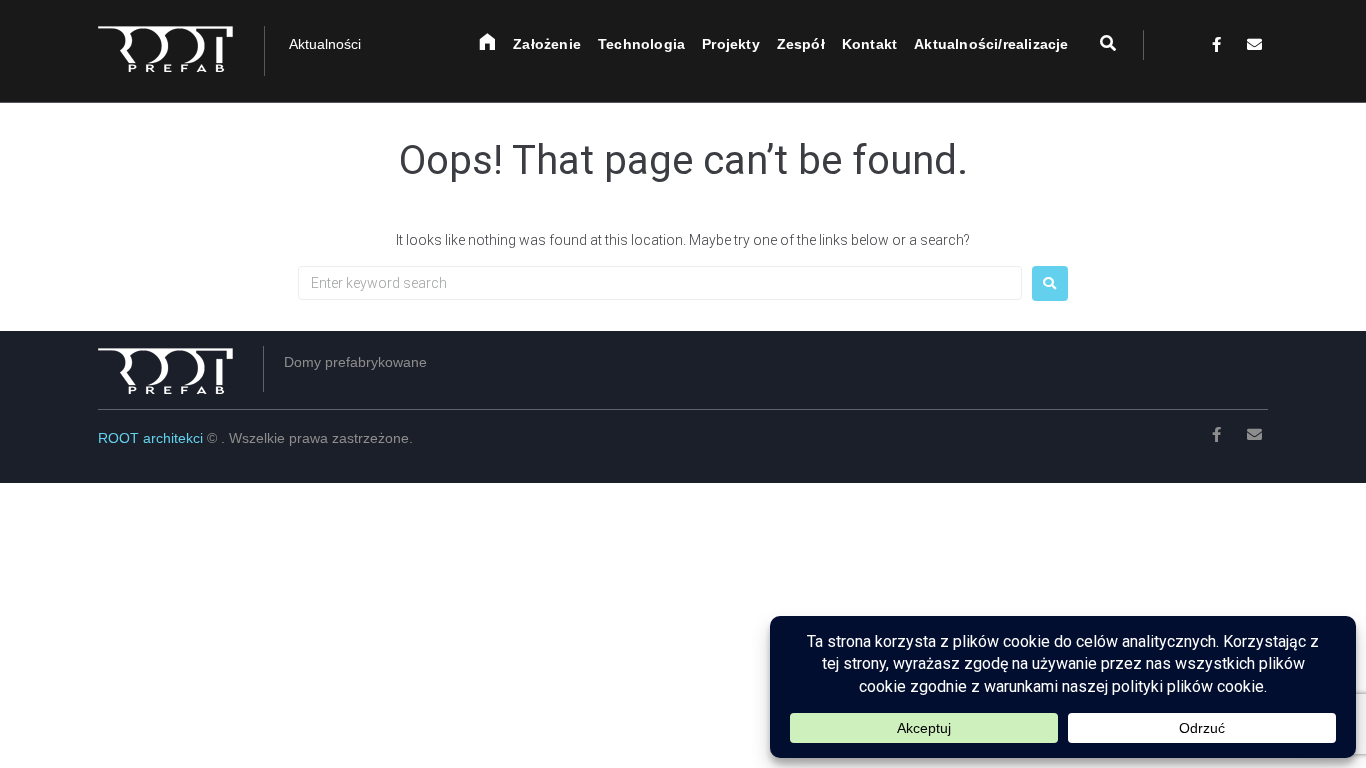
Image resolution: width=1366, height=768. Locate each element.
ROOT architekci (152, 438)
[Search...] (1095, 43)
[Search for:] (660, 283)
